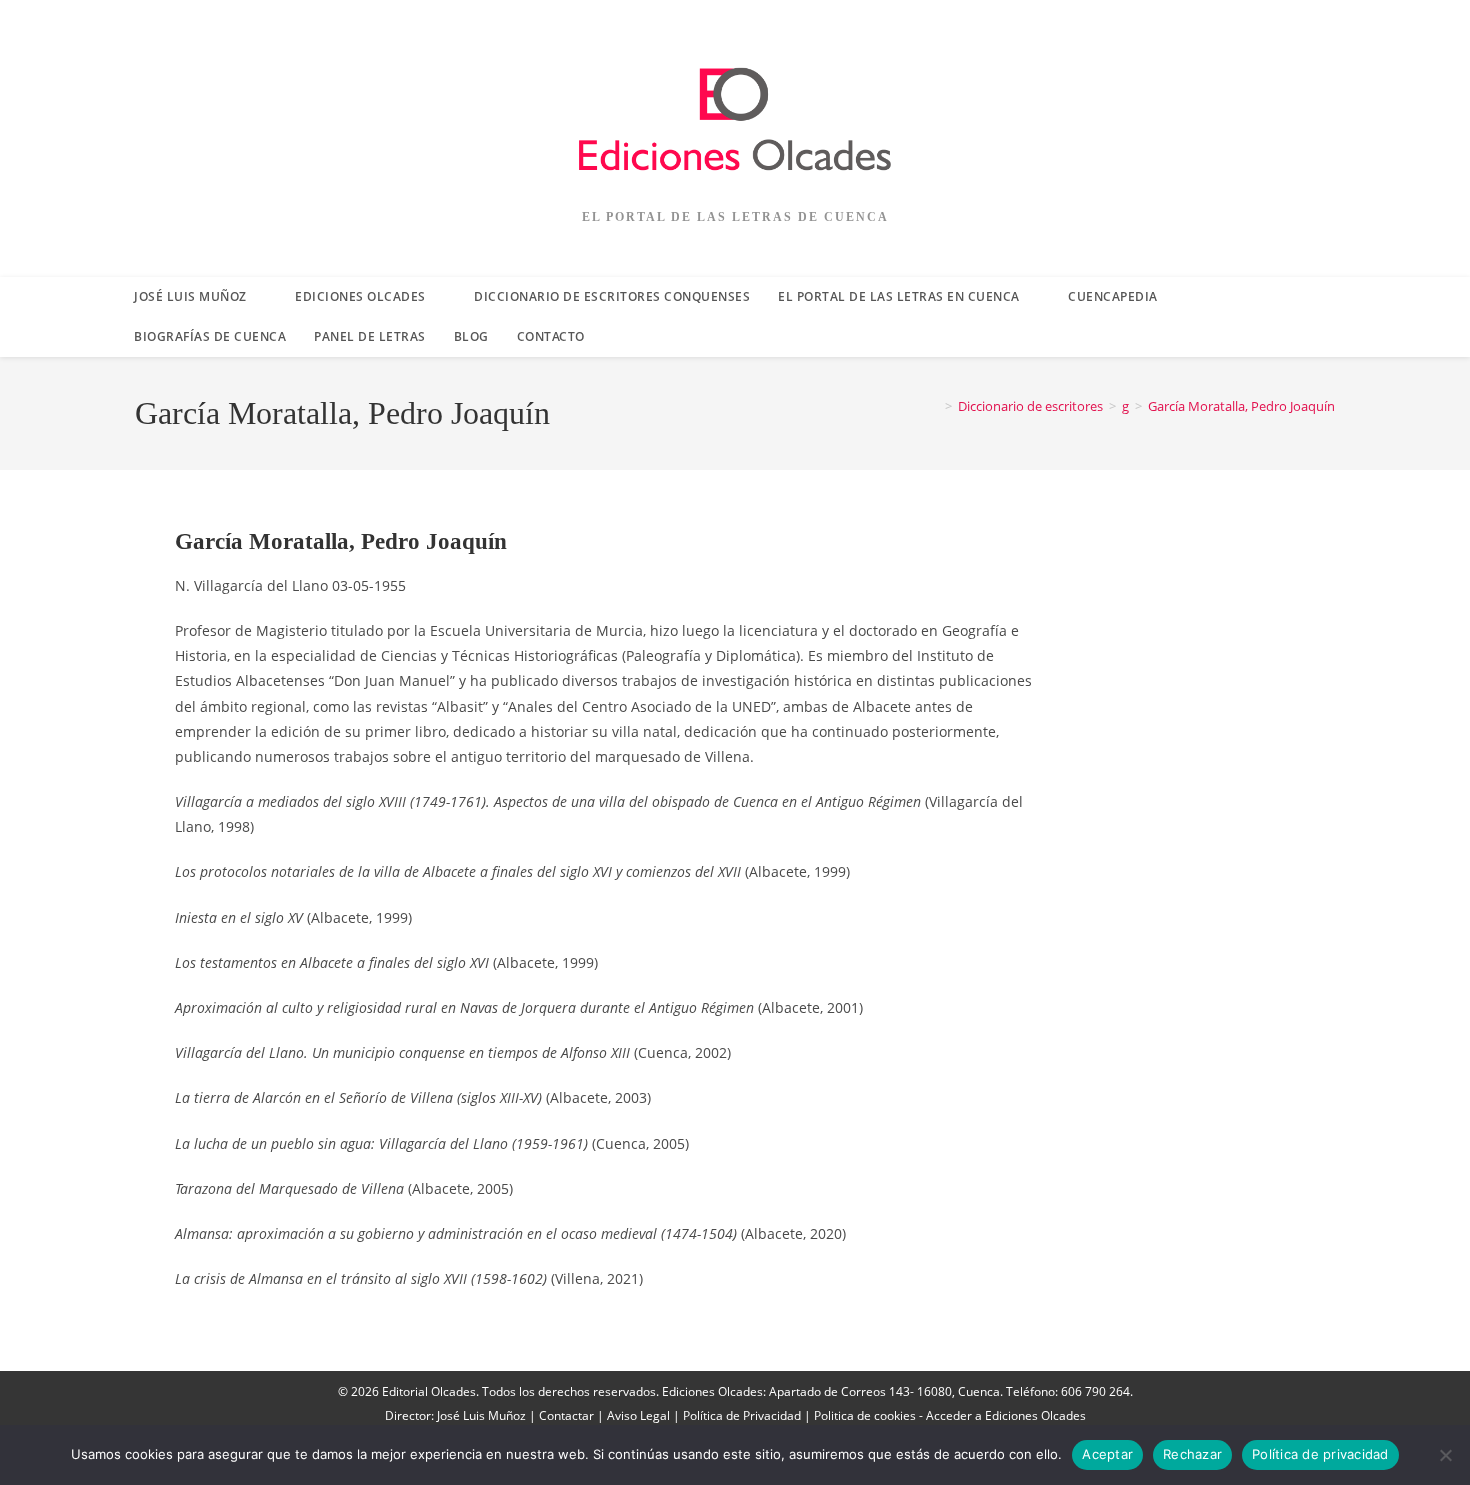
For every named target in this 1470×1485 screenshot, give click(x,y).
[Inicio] (934, 406)
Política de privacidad (1320, 1454)
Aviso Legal (638, 1415)
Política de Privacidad (742, 1415)
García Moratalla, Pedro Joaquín (1241, 406)
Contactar (566, 1415)
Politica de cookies (865, 1415)
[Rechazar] (1445, 1455)
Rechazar (1192, 1454)
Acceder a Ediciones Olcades (1006, 1415)
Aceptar (1107, 1454)
